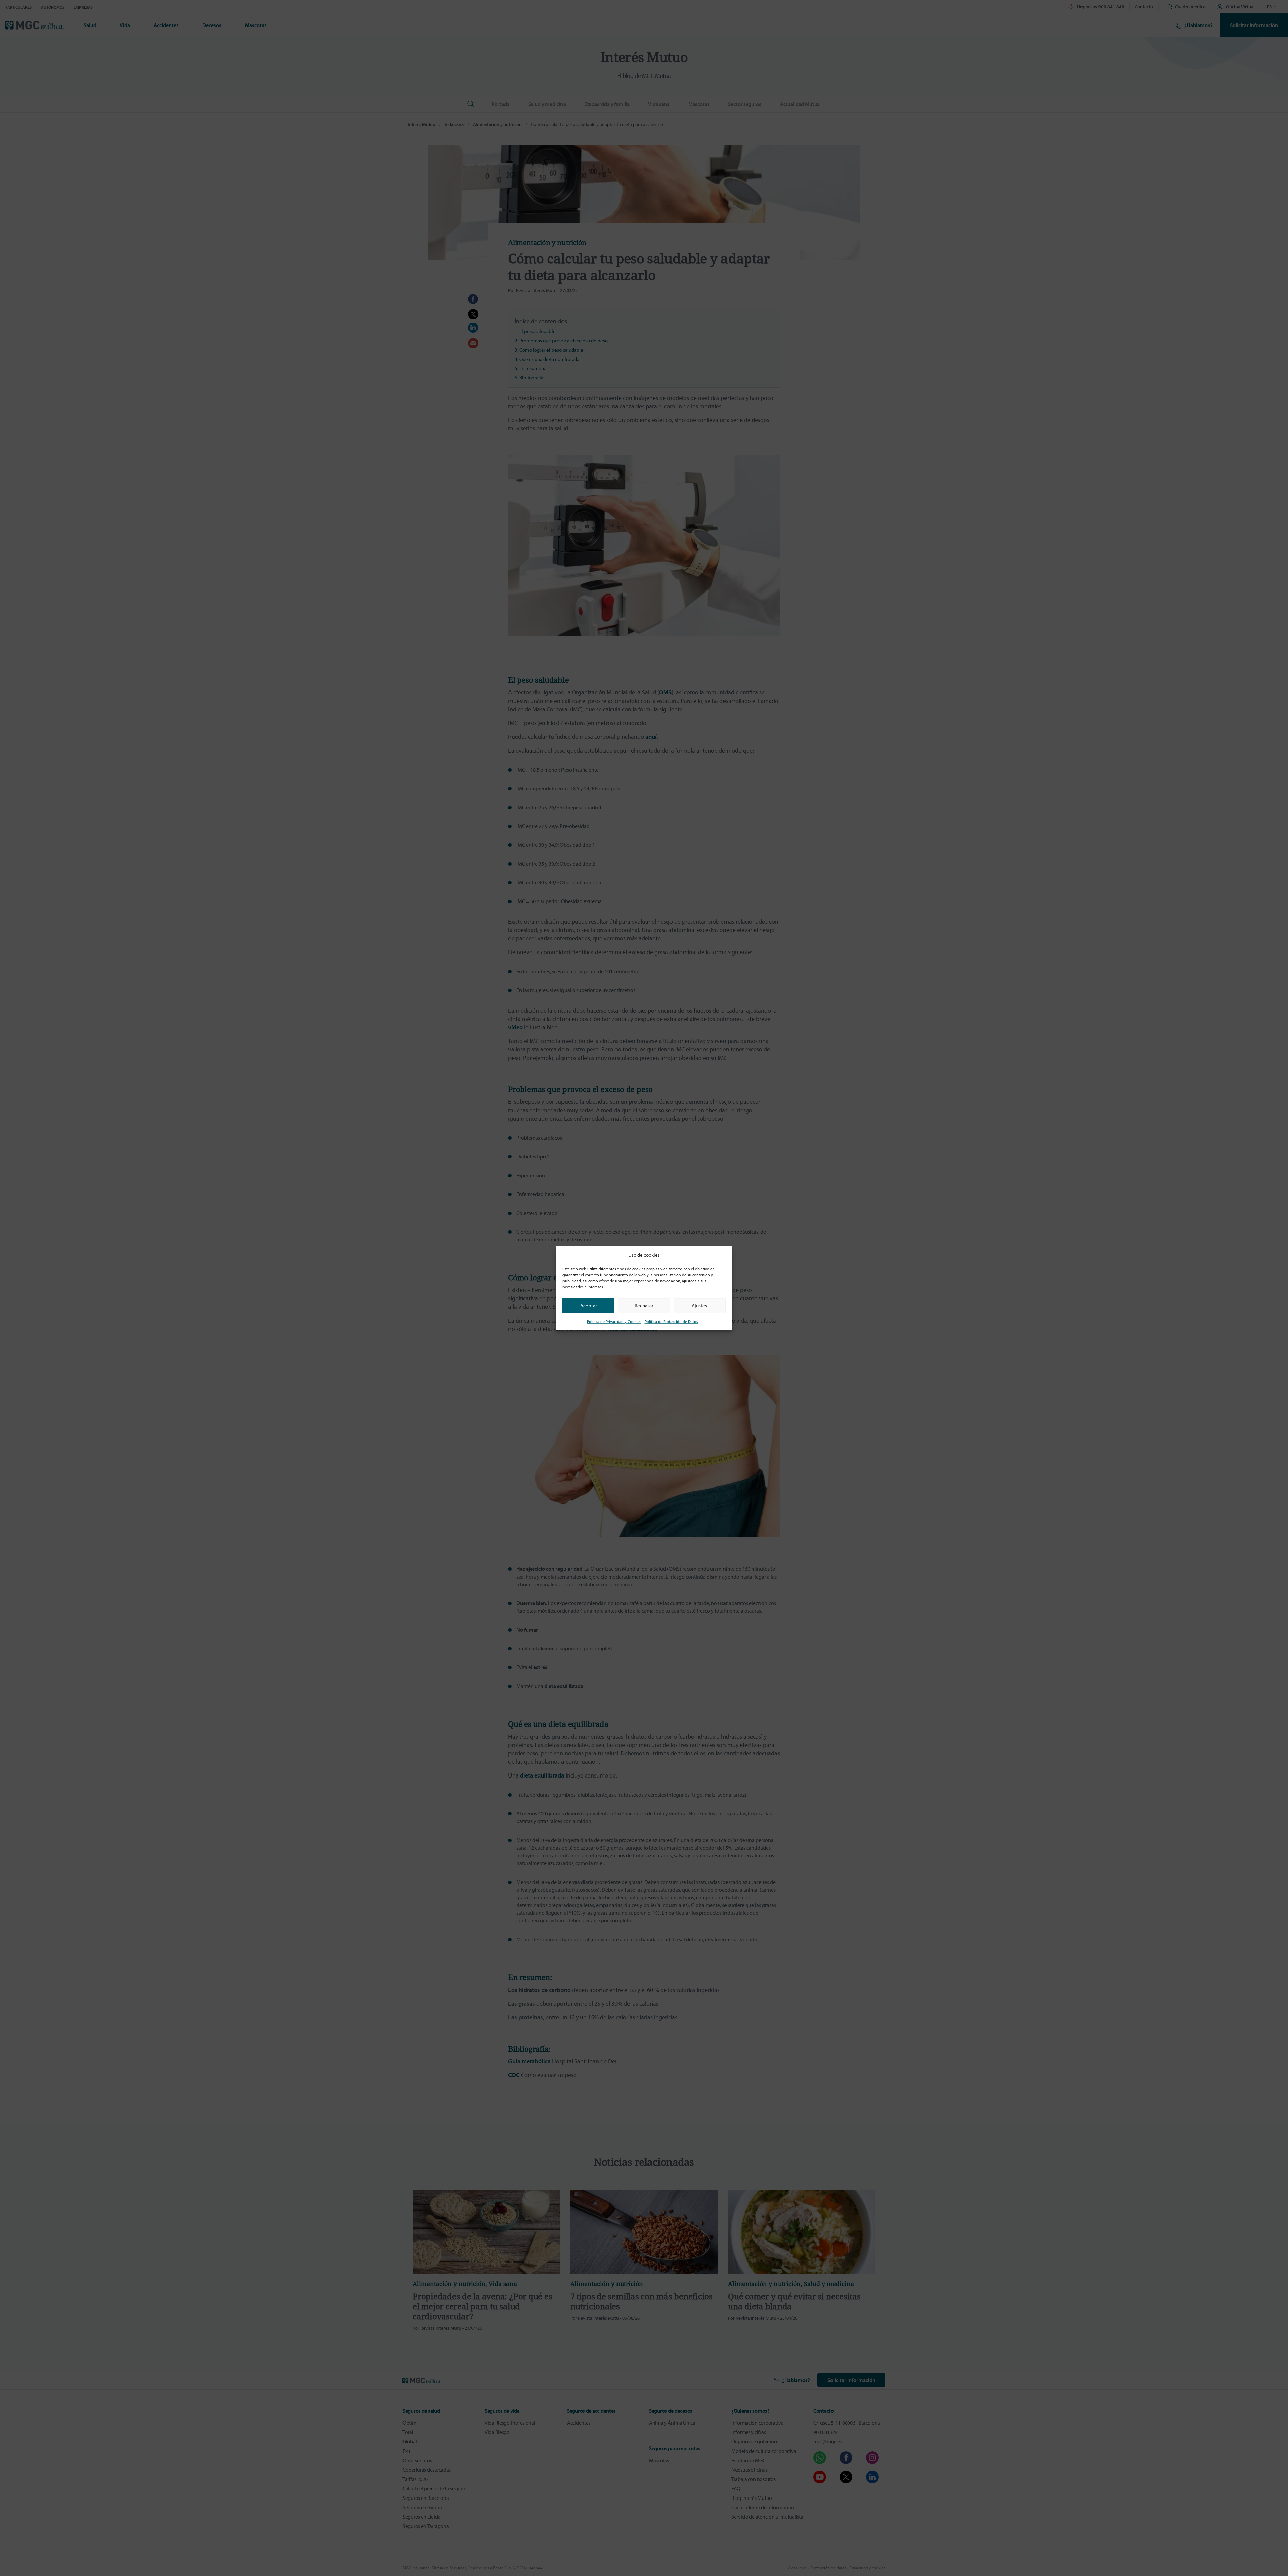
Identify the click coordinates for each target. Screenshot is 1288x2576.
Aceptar (589, 1306)
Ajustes (699, 1306)
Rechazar (644, 1306)
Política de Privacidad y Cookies (614, 1321)
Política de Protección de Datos (671, 1321)
